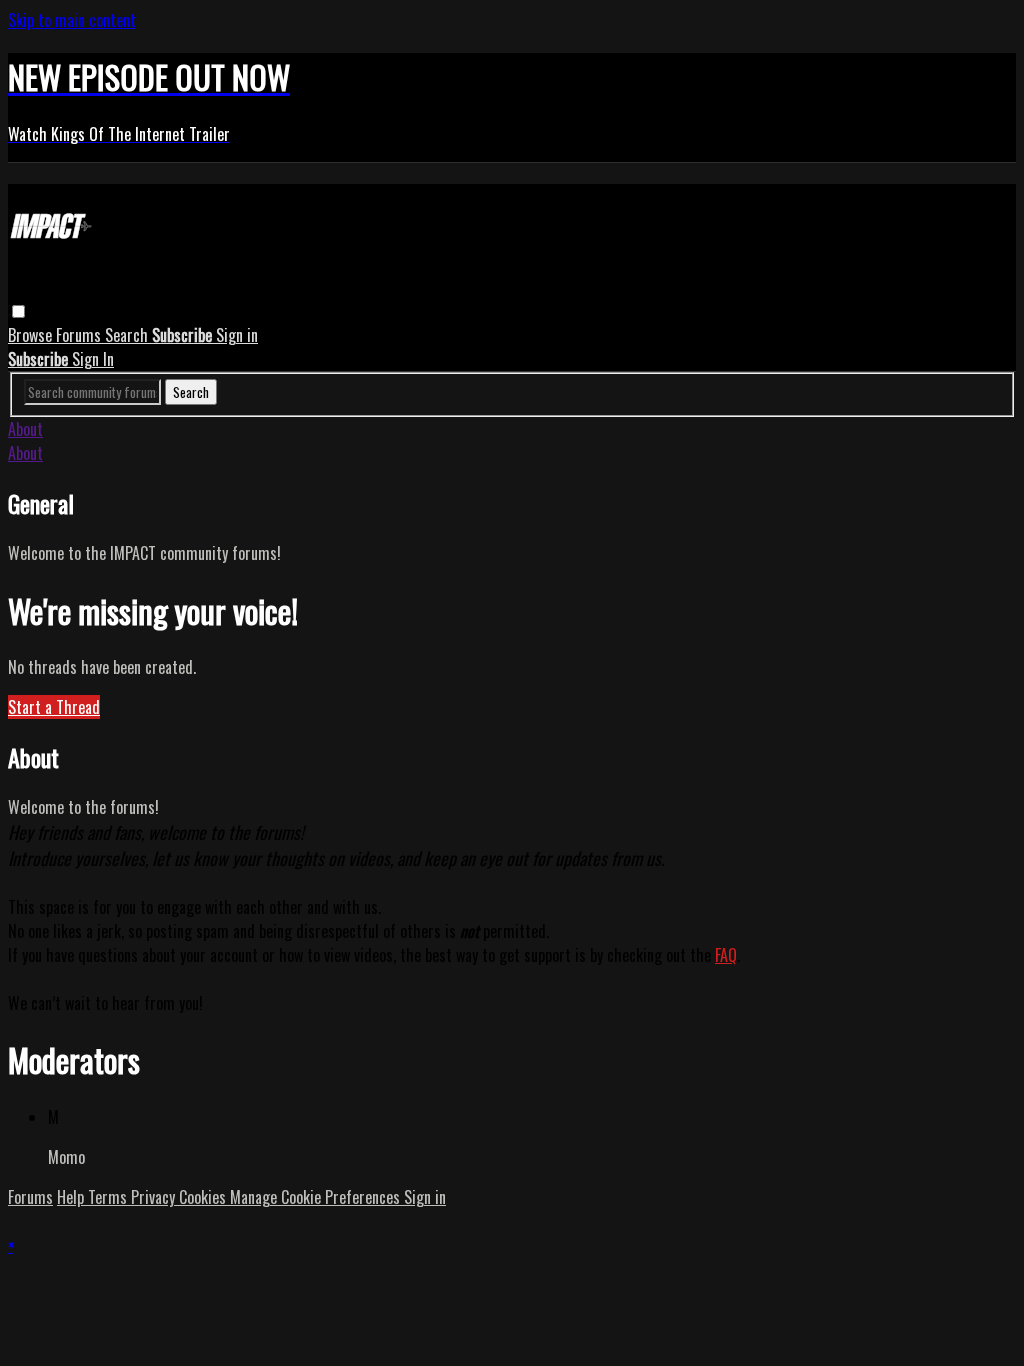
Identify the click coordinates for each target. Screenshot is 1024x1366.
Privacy (155, 1197)
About (25, 429)
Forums (80, 335)
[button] (18, 311)
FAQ (726, 955)
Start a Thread (54, 707)
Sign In (93, 359)
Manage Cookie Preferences (317, 1197)
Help (72, 1197)
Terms (109, 1197)
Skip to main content (72, 20)
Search (128, 335)
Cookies (204, 1197)
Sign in (237, 335)
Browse (32, 335)
